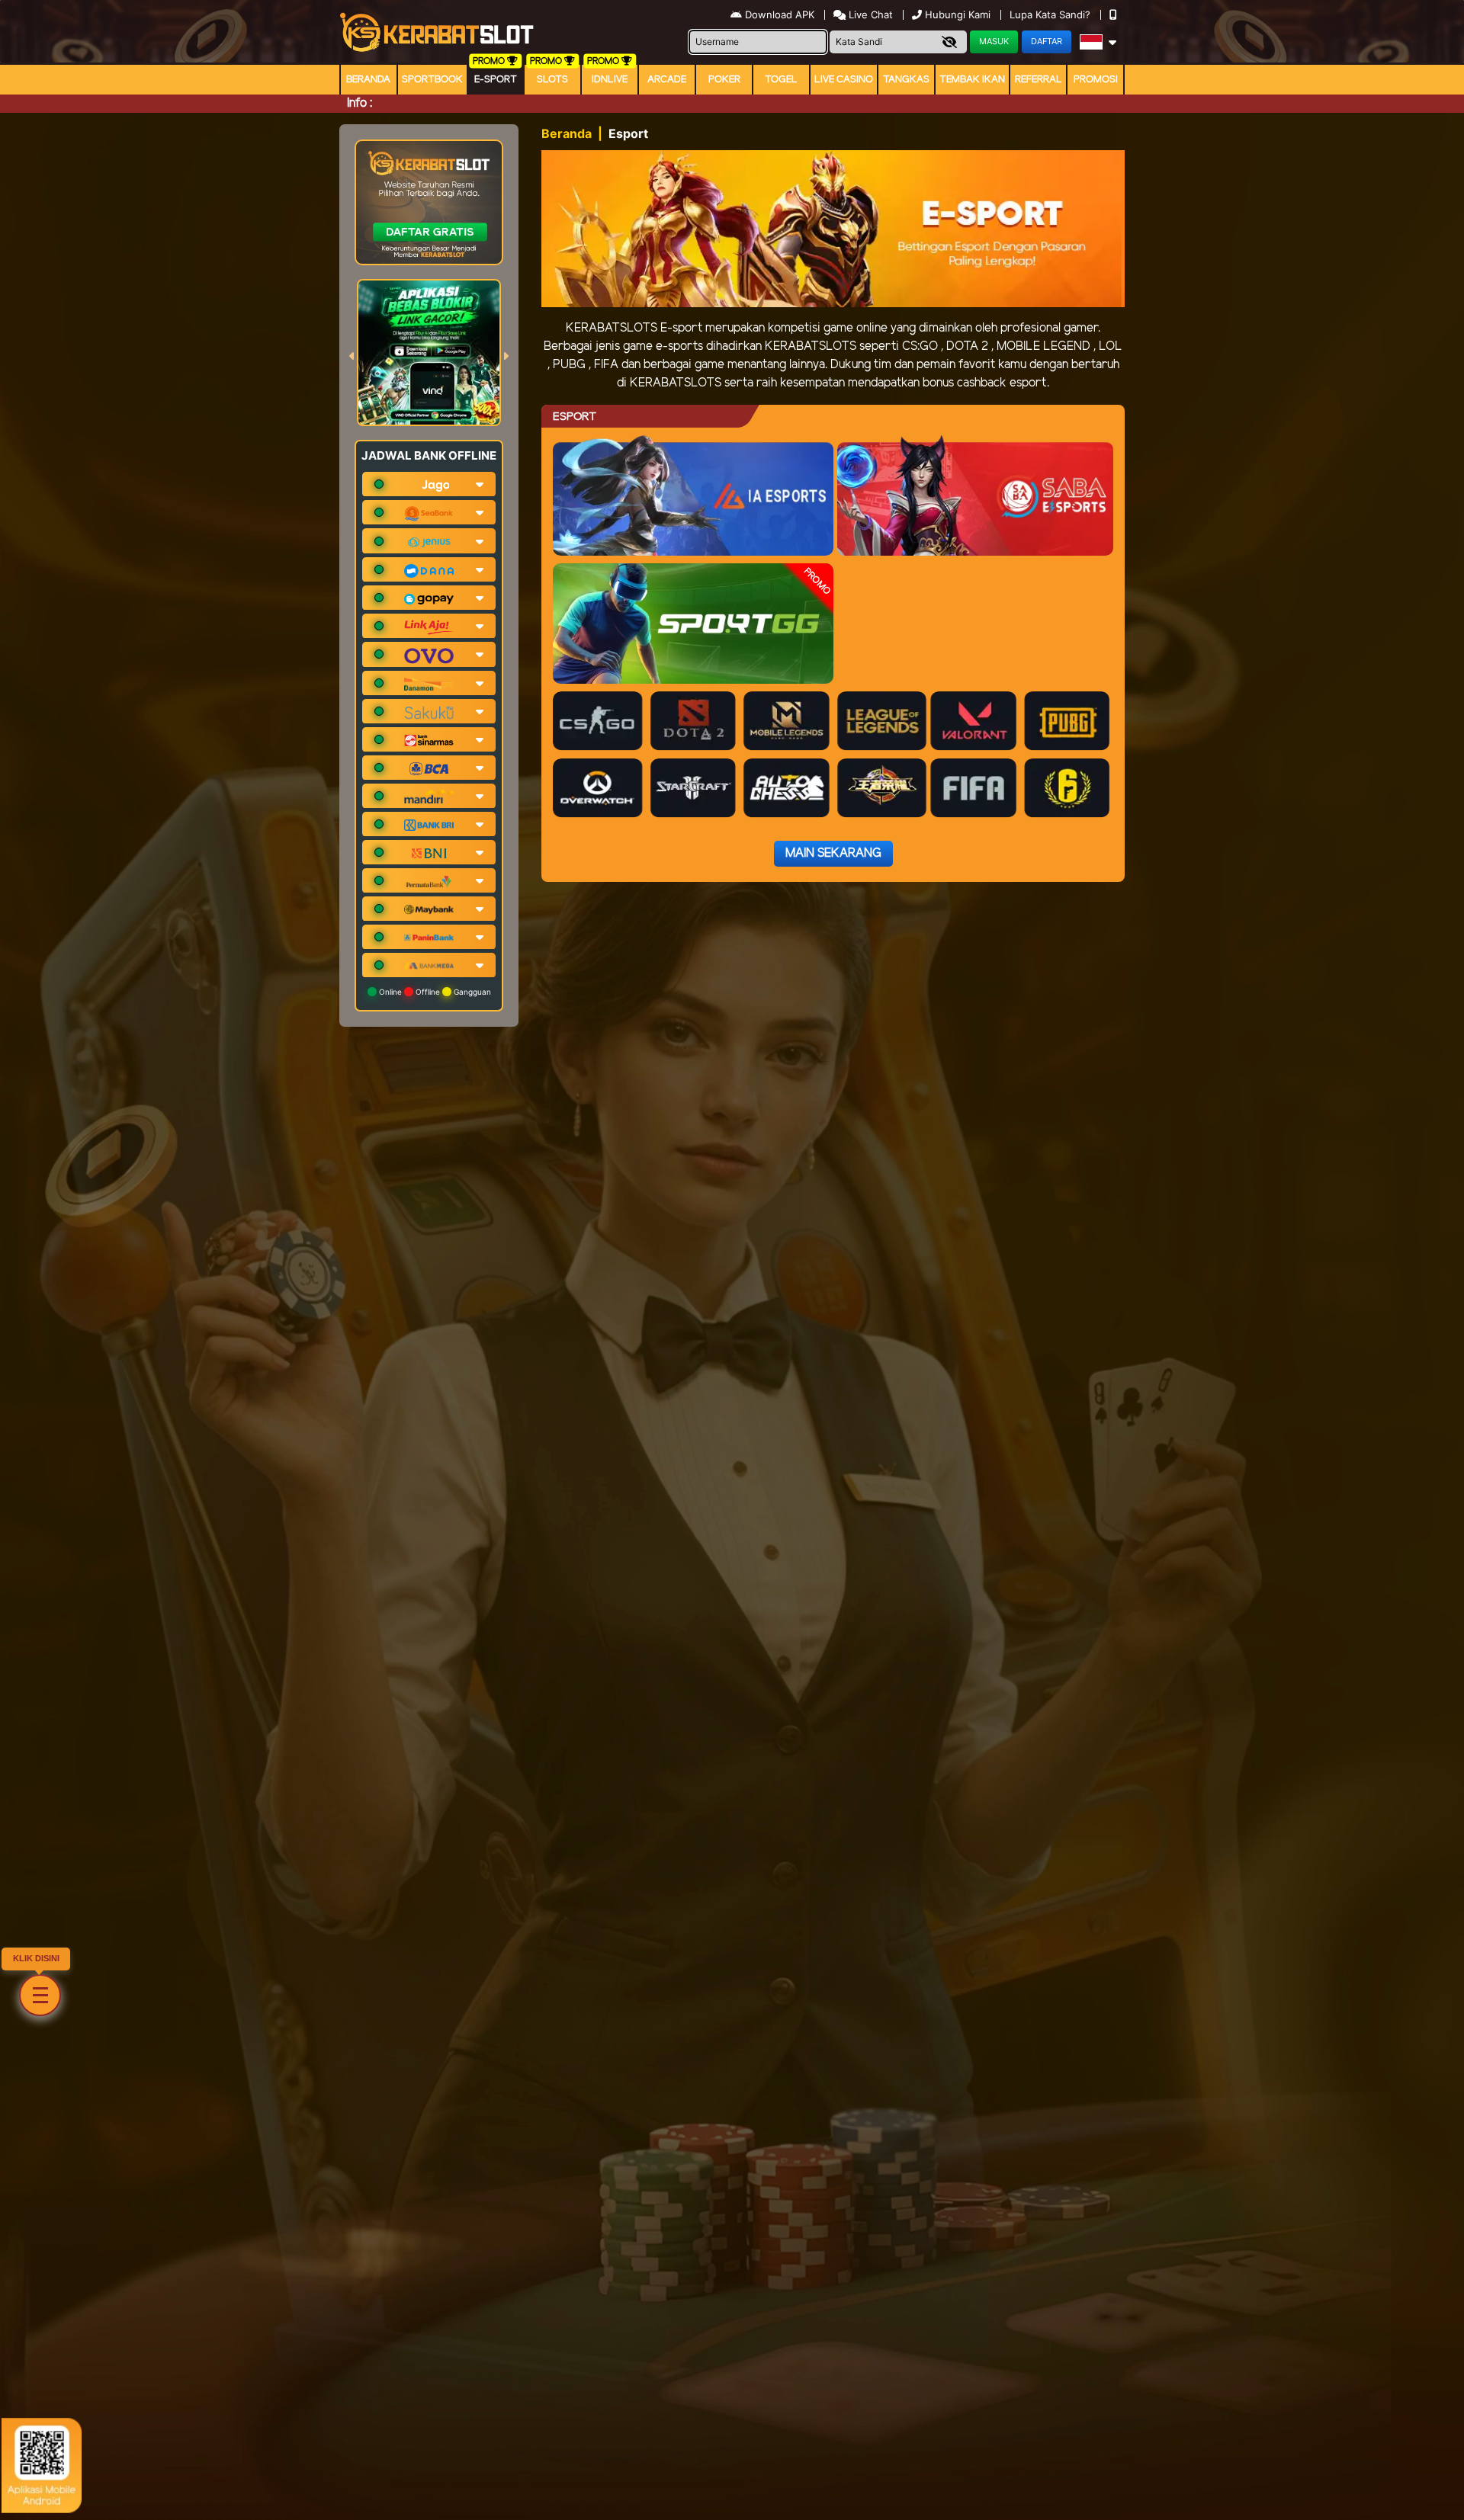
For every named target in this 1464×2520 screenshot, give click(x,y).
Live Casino (844, 80)
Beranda (368, 80)
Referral (1039, 80)
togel (781, 80)
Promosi (1096, 80)
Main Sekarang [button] (833, 853)
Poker (724, 80)
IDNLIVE (610, 80)
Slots (552, 80)
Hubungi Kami (958, 14)
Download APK (780, 14)
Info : (360, 103)
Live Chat (869, 14)
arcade (667, 80)
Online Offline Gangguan (434, 992)
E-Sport (496, 80)
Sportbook (432, 80)
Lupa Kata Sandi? (1051, 14)
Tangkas (906, 80)
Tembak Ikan (972, 80)
